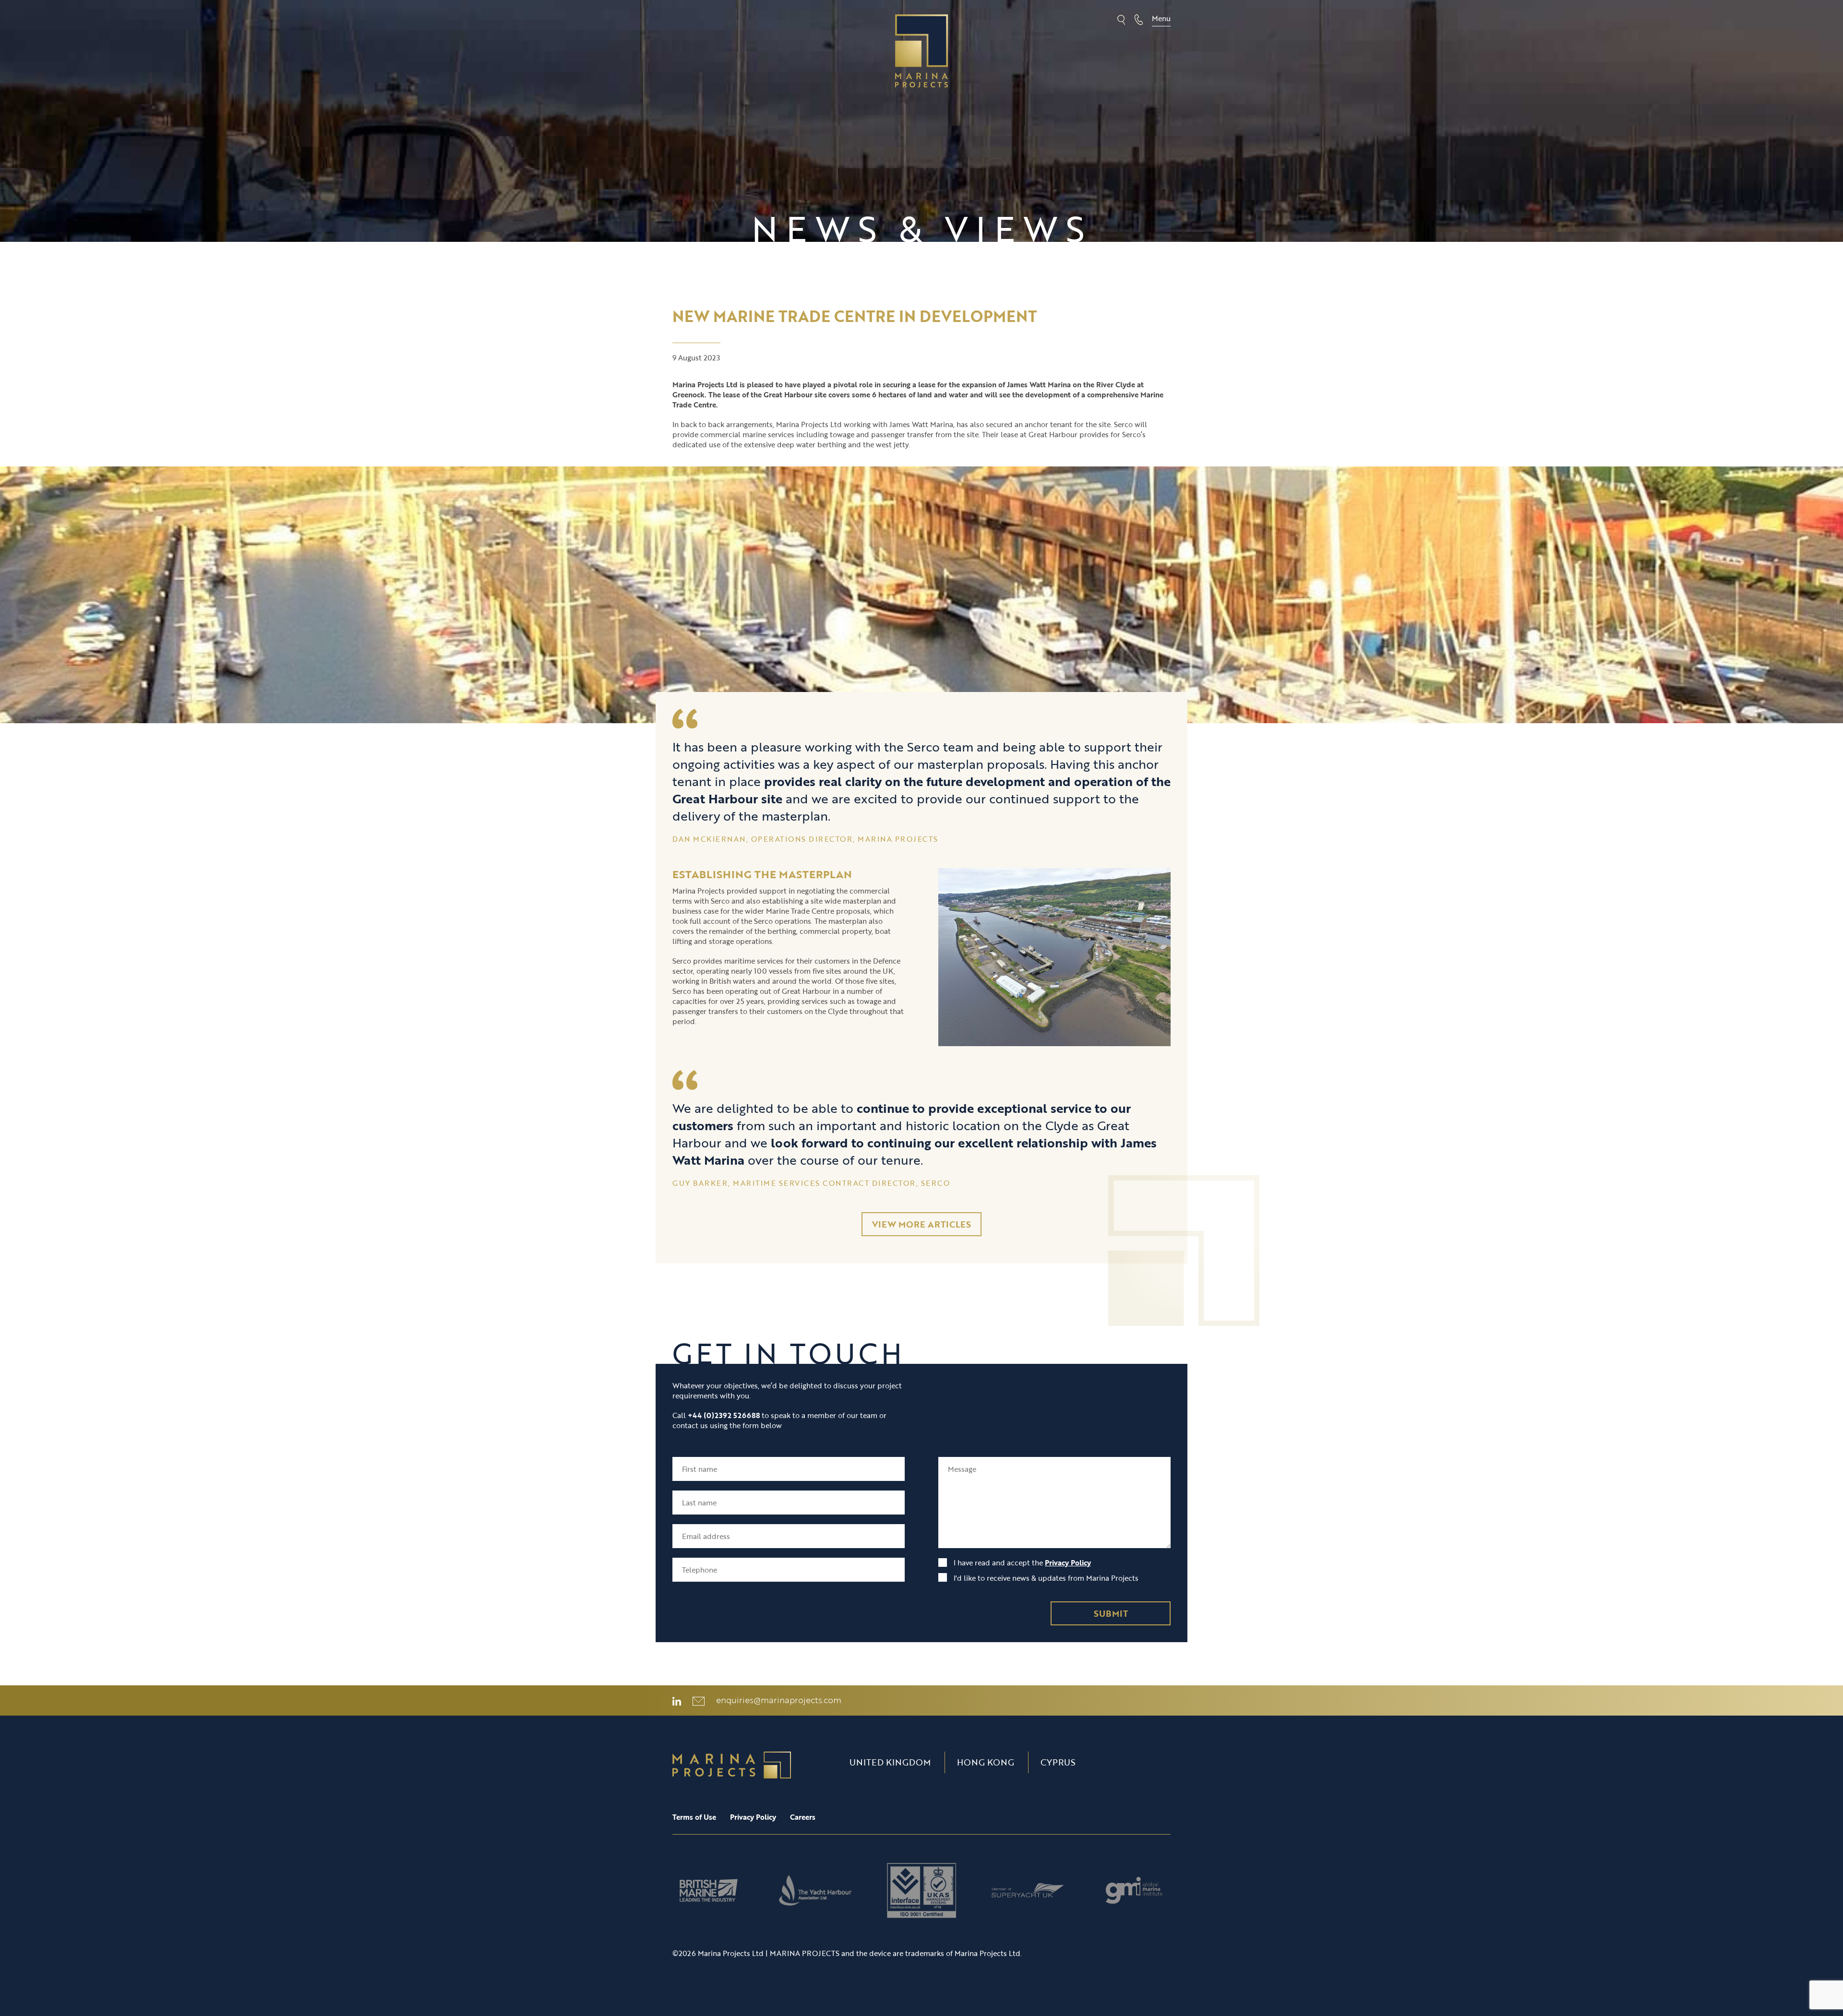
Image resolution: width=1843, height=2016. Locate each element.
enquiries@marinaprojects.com (779, 1700)
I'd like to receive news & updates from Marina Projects (1045, 1578)
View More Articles (921, 1224)
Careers (803, 1817)
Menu (1161, 18)
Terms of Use (694, 1817)
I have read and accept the (1021, 1563)
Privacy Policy (1068, 1563)
